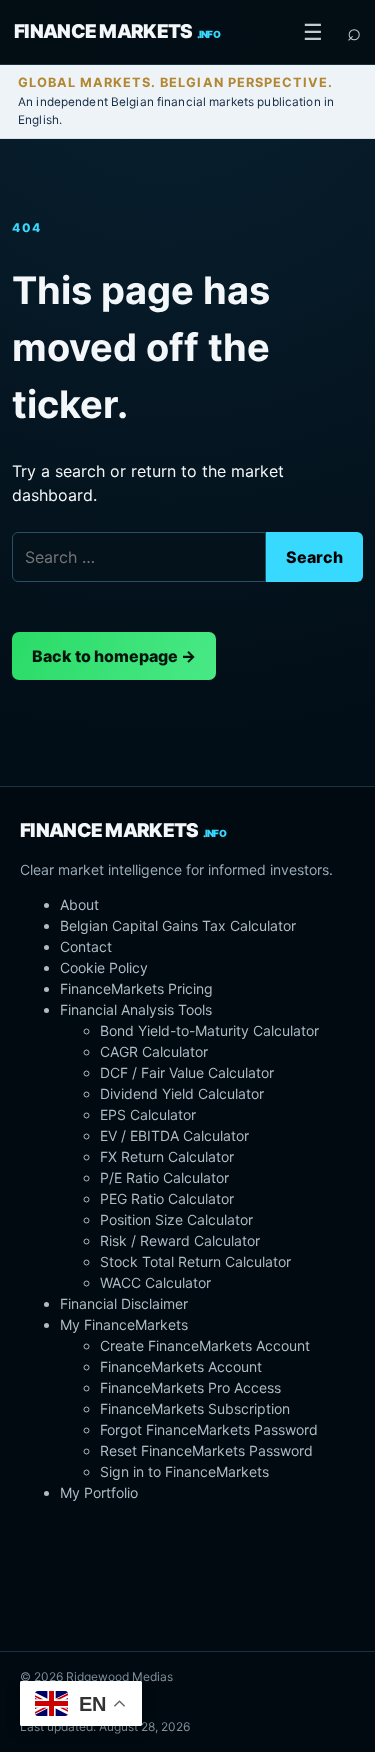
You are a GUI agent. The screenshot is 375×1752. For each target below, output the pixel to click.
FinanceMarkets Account (181, 1366)
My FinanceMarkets (124, 1324)
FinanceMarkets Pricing (136, 988)
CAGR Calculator (154, 1051)
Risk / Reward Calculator (180, 1240)
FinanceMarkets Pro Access (190, 1387)
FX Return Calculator (167, 1156)
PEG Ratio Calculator (167, 1198)
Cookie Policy (104, 967)
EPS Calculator (148, 1114)
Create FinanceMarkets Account (205, 1345)
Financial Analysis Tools (136, 1009)
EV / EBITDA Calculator (174, 1135)
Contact (86, 946)
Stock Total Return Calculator (195, 1261)
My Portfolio (99, 1492)
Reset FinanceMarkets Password (206, 1450)
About (79, 904)
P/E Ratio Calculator (164, 1177)
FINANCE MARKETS (117, 31)
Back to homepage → (114, 656)
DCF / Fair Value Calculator (187, 1072)
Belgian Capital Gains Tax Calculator (178, 925)
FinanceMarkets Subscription (195, 1408)
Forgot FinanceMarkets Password (209, 1429)
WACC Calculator (155, 1282)
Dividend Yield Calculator (182, 1093)
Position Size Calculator (176, 1219)
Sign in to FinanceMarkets (184, 1471)
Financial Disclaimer (124, 1303)
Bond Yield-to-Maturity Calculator (209, 1030)
